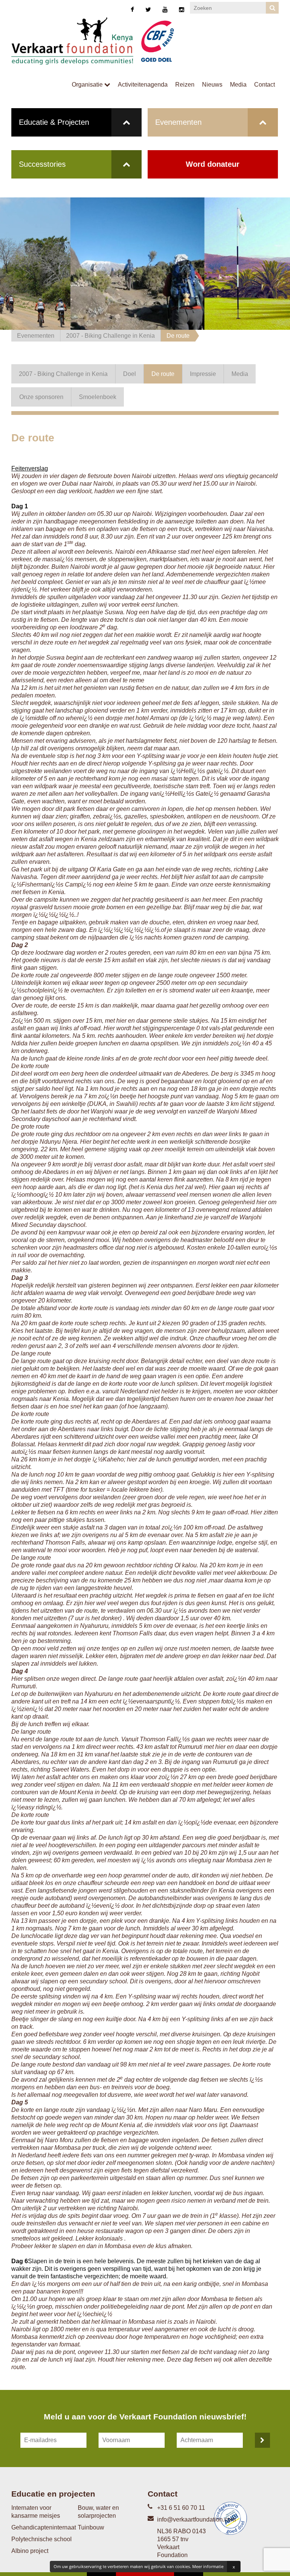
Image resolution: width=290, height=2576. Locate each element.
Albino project (30, 2551)
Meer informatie (208, 2566)
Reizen (185, 85)
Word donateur (213, 164)
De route (178, 336)
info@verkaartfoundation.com (196, 2519)
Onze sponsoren (41, 397)
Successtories (42, 164)
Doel (130, 374)
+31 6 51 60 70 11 (181, 2508)
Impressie (203, 374)
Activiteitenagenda (143, 85)
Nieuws (212, 85)
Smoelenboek (98, 397)
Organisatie (88, 85)
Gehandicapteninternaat (44, 2527)
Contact (265, 85)
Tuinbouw (91, 2527)
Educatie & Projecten (54, 122)
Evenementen (178, 122)
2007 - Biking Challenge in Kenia (110, 336)
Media (238, 85)
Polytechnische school (42, 2539)
